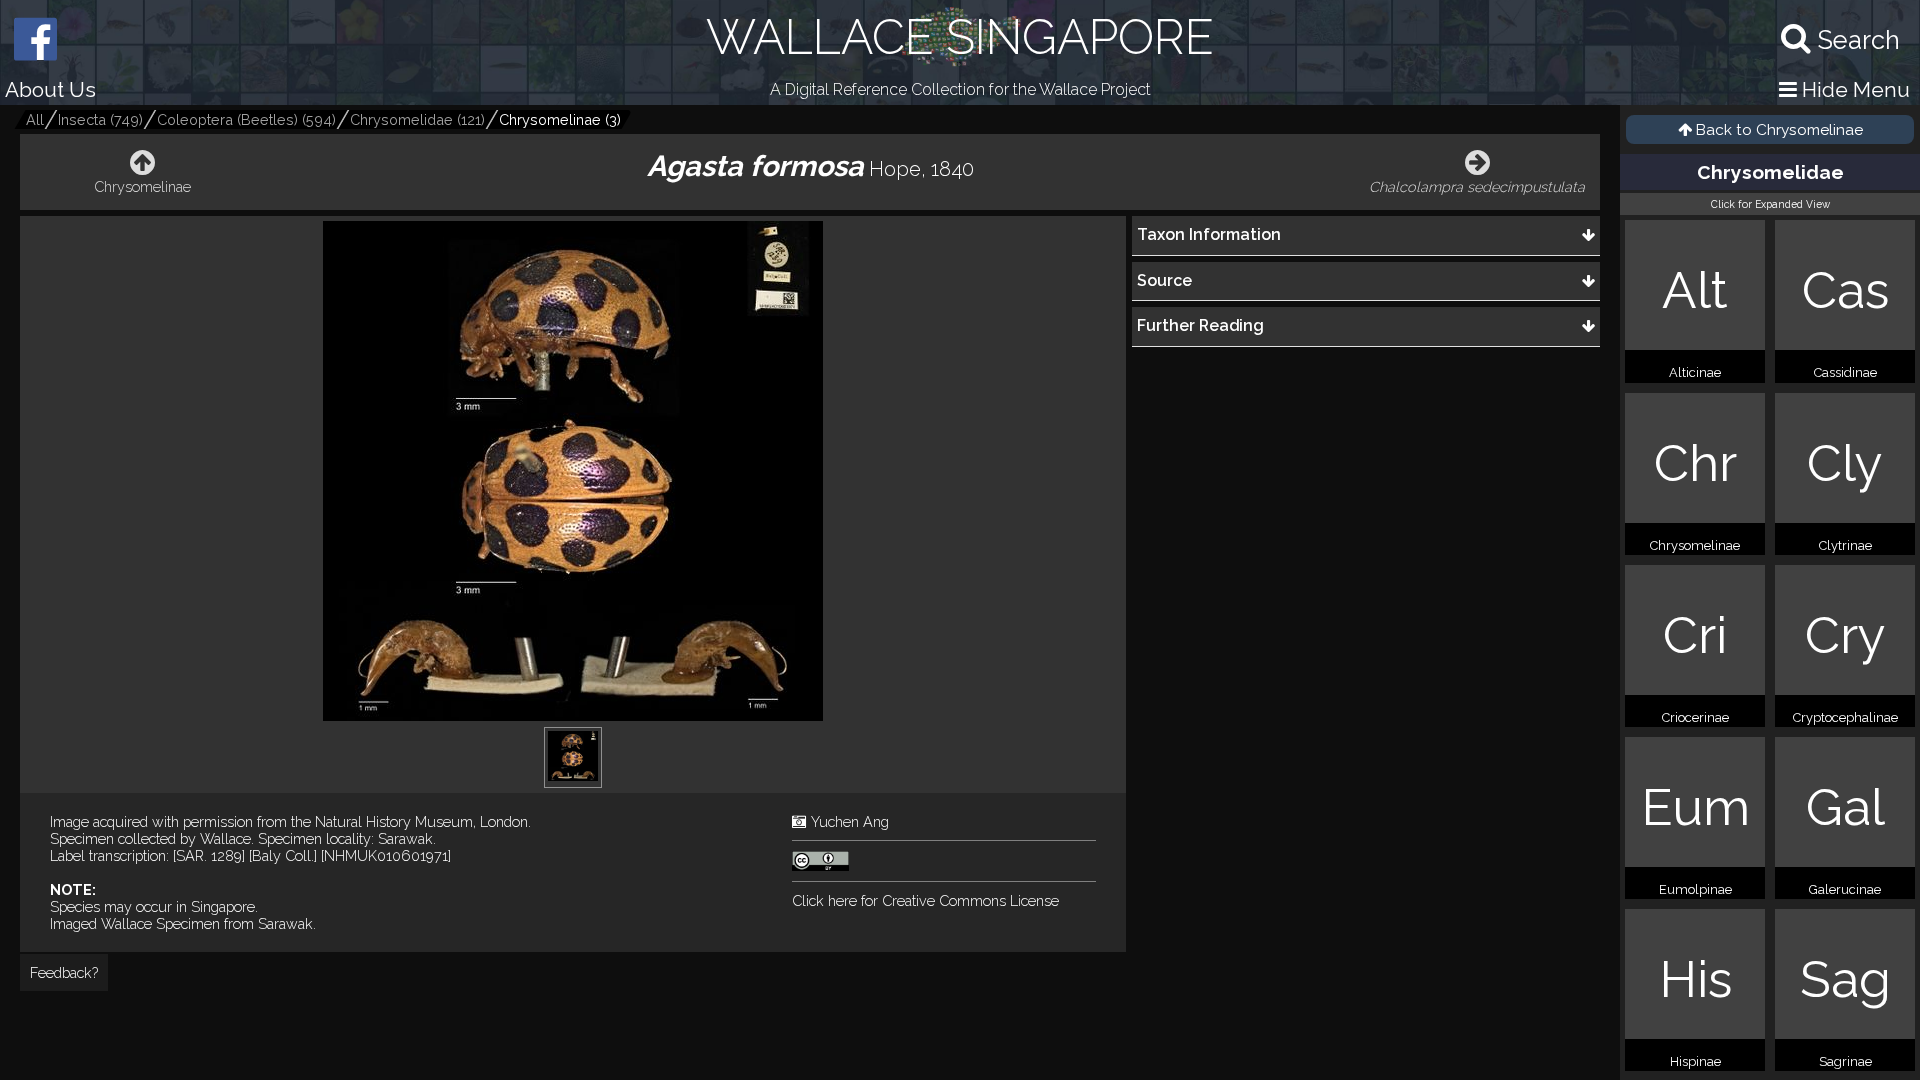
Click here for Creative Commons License (925, 900)
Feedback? (64, 972)
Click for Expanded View (1770, 204)
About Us (50, 89)
